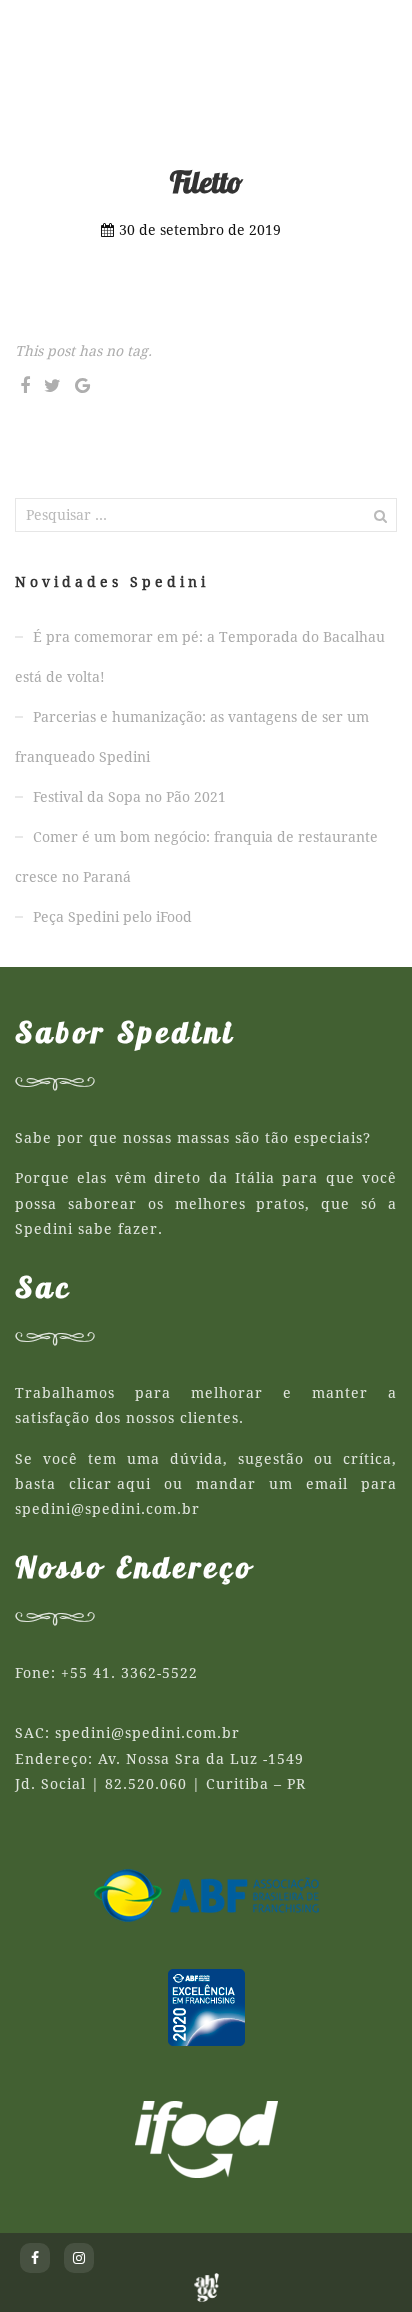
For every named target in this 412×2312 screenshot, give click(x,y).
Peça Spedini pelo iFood (112, 917)
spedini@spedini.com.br (107, 1509)
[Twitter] (52, 386)
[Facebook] (25, 386)
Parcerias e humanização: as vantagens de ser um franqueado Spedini (192, 737)
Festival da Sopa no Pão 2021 (129, 797)
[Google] (82, 386)
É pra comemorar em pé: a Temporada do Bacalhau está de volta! (200, 657)
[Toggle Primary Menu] (377, 30)
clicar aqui (110, 1484)
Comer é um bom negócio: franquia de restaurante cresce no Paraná (196, 857)
